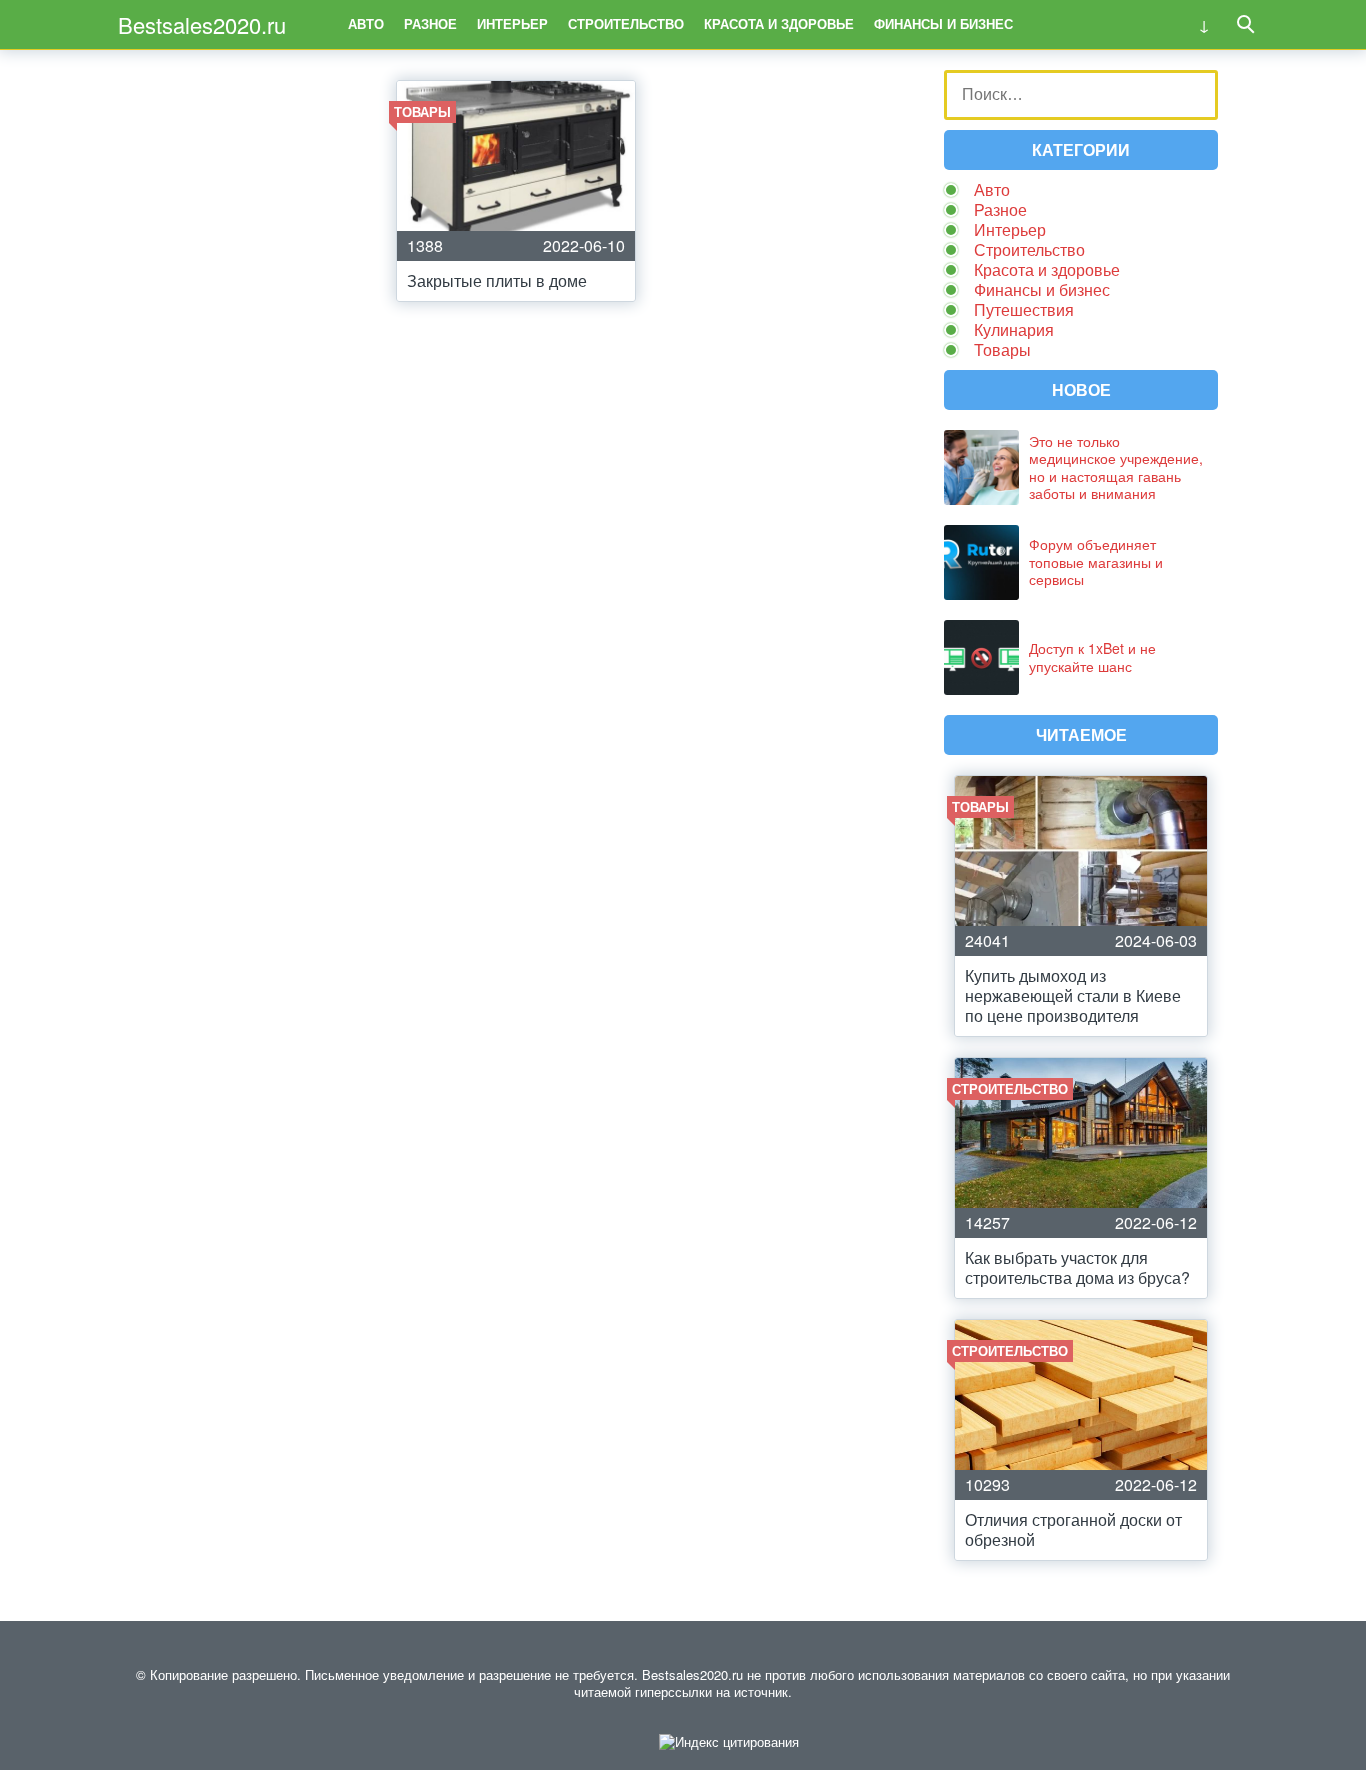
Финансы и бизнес (943, 23)
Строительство (626, 23)
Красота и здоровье (779, 23)
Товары (1002, 349)
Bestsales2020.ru (202, 24)
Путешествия (1024, 309)
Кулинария (1014, 329)
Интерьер (512, 23)
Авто (366, 23)
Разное (430, 23)
